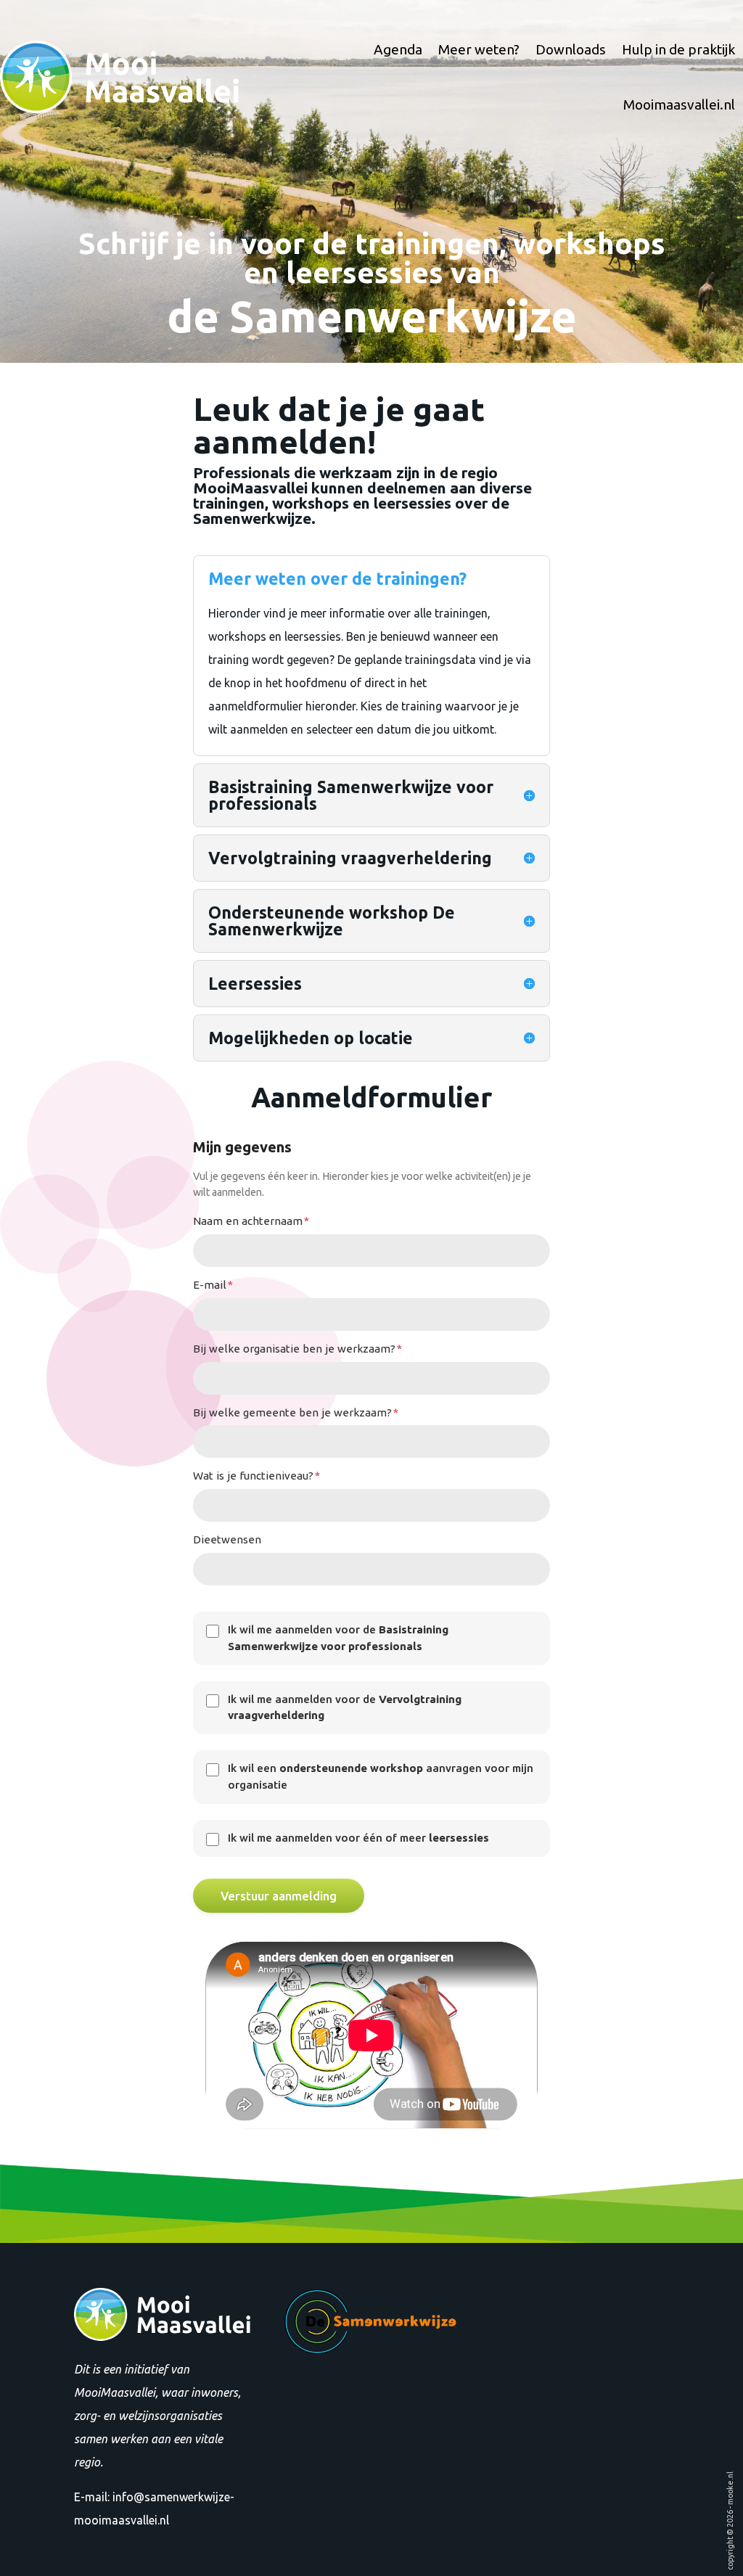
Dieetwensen (227, 1539)
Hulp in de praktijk (678, 49)
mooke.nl (730, 2488)
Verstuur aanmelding (279, 1896)
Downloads (571, 49)
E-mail (213, 1285)
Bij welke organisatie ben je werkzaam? (297, 1349)
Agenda (398, 49)
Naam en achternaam (251, 1221)
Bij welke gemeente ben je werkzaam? (296, 1412)
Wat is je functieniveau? (256, 1476)
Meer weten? (479, 49)
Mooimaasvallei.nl (679, 104)
